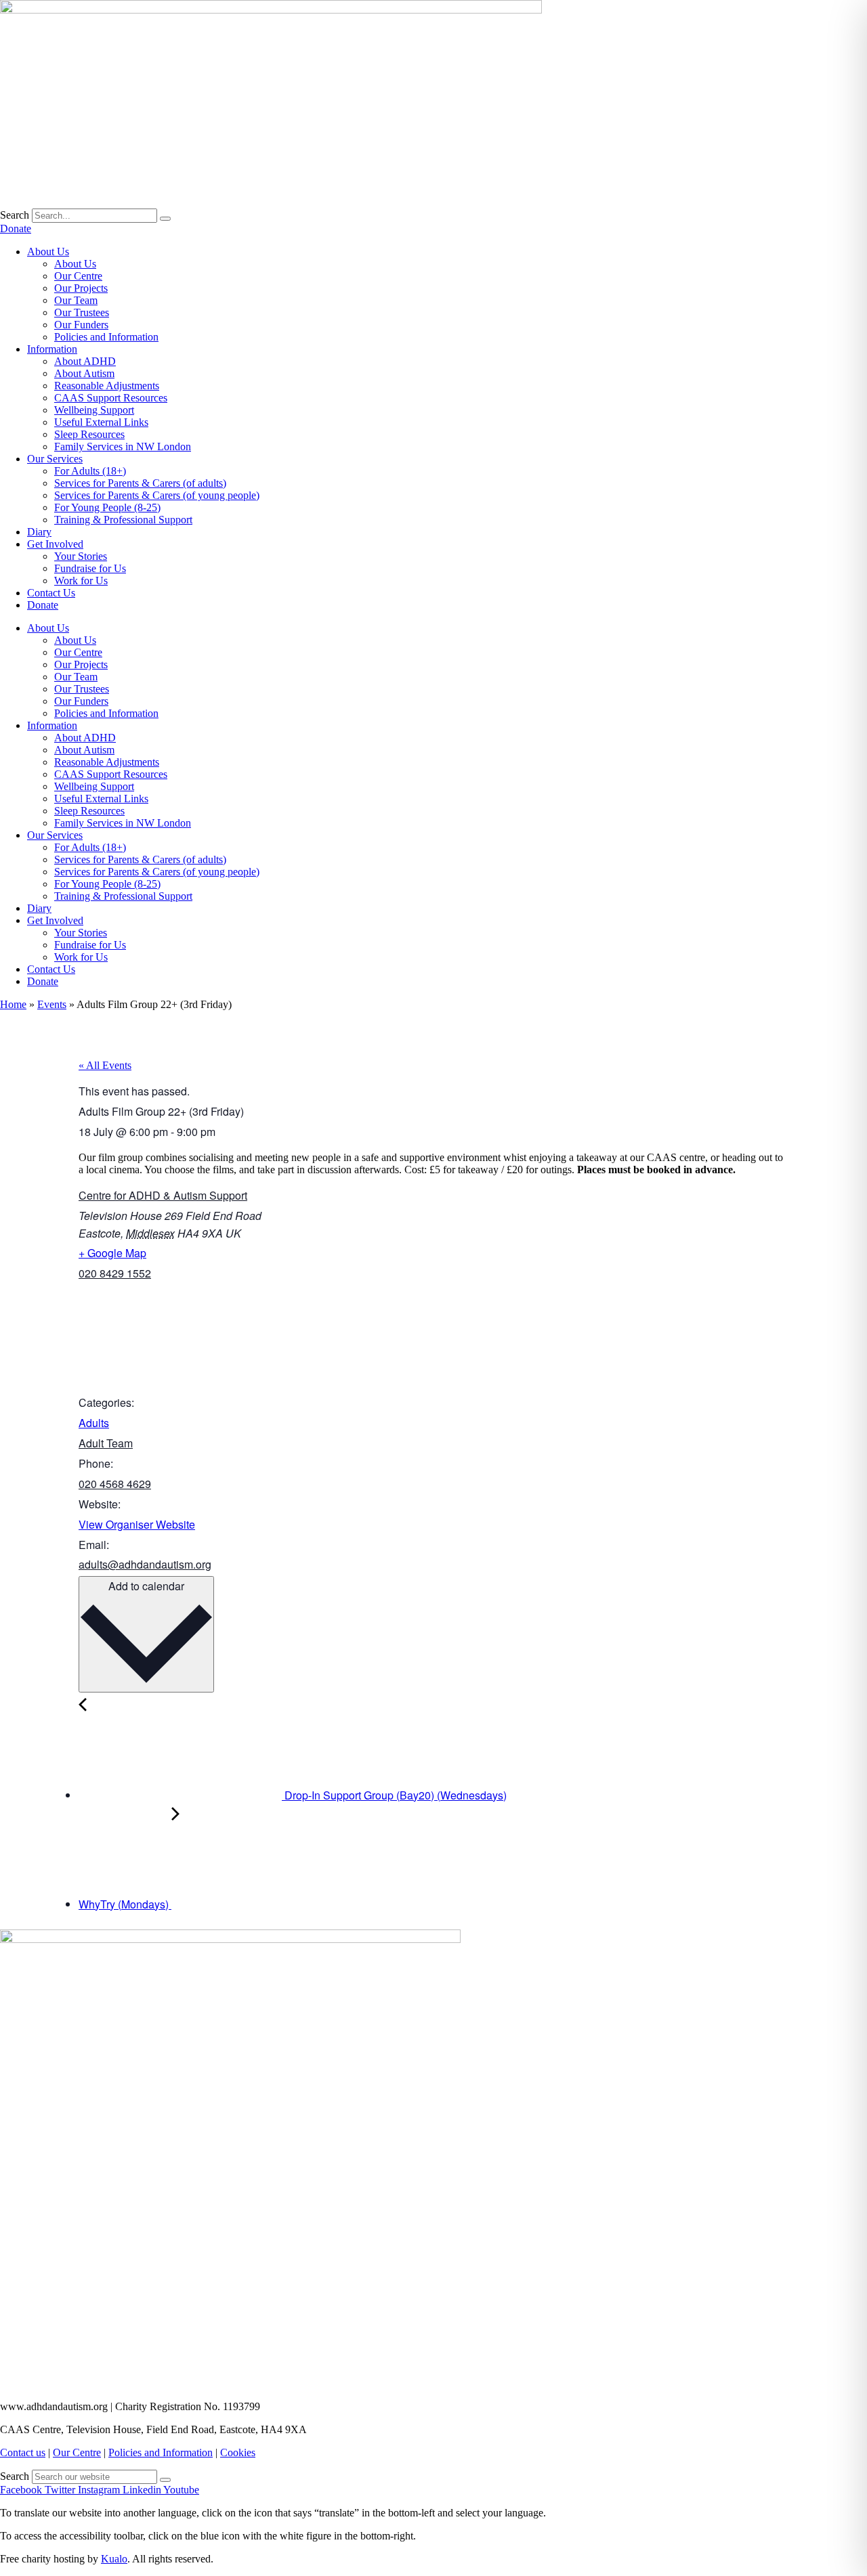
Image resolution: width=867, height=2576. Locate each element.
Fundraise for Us (90, 568)
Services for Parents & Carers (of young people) (157, 495)
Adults (94, 1423)
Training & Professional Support (123, 520)
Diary (39, 532)
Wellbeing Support (94, 410)
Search (15, 215)
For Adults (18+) (90, 471)
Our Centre (78, 276)
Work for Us (81, 581)
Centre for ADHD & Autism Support (163, 1195)
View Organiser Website (137, 1524)
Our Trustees (82, 312)
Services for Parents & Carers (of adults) (140, 483)
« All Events (105, 1065)
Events (52, 1004)
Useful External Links (101, 422)
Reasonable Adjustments (107, 386)
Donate (43, 605)
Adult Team (106, 1443)
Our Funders (81, 325)
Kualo (114, 2559)
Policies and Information (106, 337)
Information (52, 349)
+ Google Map (112, 1253)
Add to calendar (146, 1586)
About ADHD (85, 361)
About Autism (84, 373)
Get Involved (55, 544)
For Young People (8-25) (107, 507)
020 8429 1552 (115, 1273)
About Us (48, 252)
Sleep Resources (89, 434)
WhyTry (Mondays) (125, 1904)
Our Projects (81, 288)
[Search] (165, 219)
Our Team (76, 300)
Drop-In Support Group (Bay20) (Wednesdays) (394, 1795)
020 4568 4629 (115, 1484)
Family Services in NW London (123, 446)
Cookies (238, 2452)
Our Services (55, 459)
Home (13, 1004)
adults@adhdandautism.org (145, 1564)
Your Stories (81, 556)
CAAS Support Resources (111, 398)
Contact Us (51, 593)
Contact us (23, 2452)
